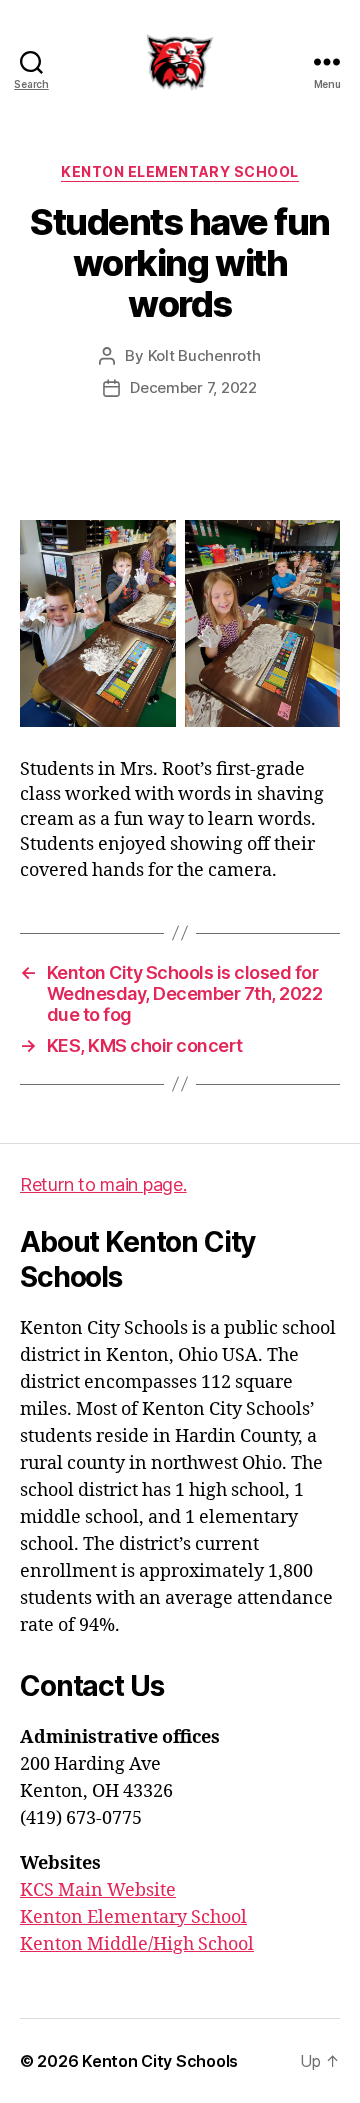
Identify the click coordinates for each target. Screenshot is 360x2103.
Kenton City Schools (160, 2061)
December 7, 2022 (193, 387)
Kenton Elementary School (179, 171)
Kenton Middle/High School (137, 1944)
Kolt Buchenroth (204, 355)
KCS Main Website (98, 1890)
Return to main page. (103, 1184)
